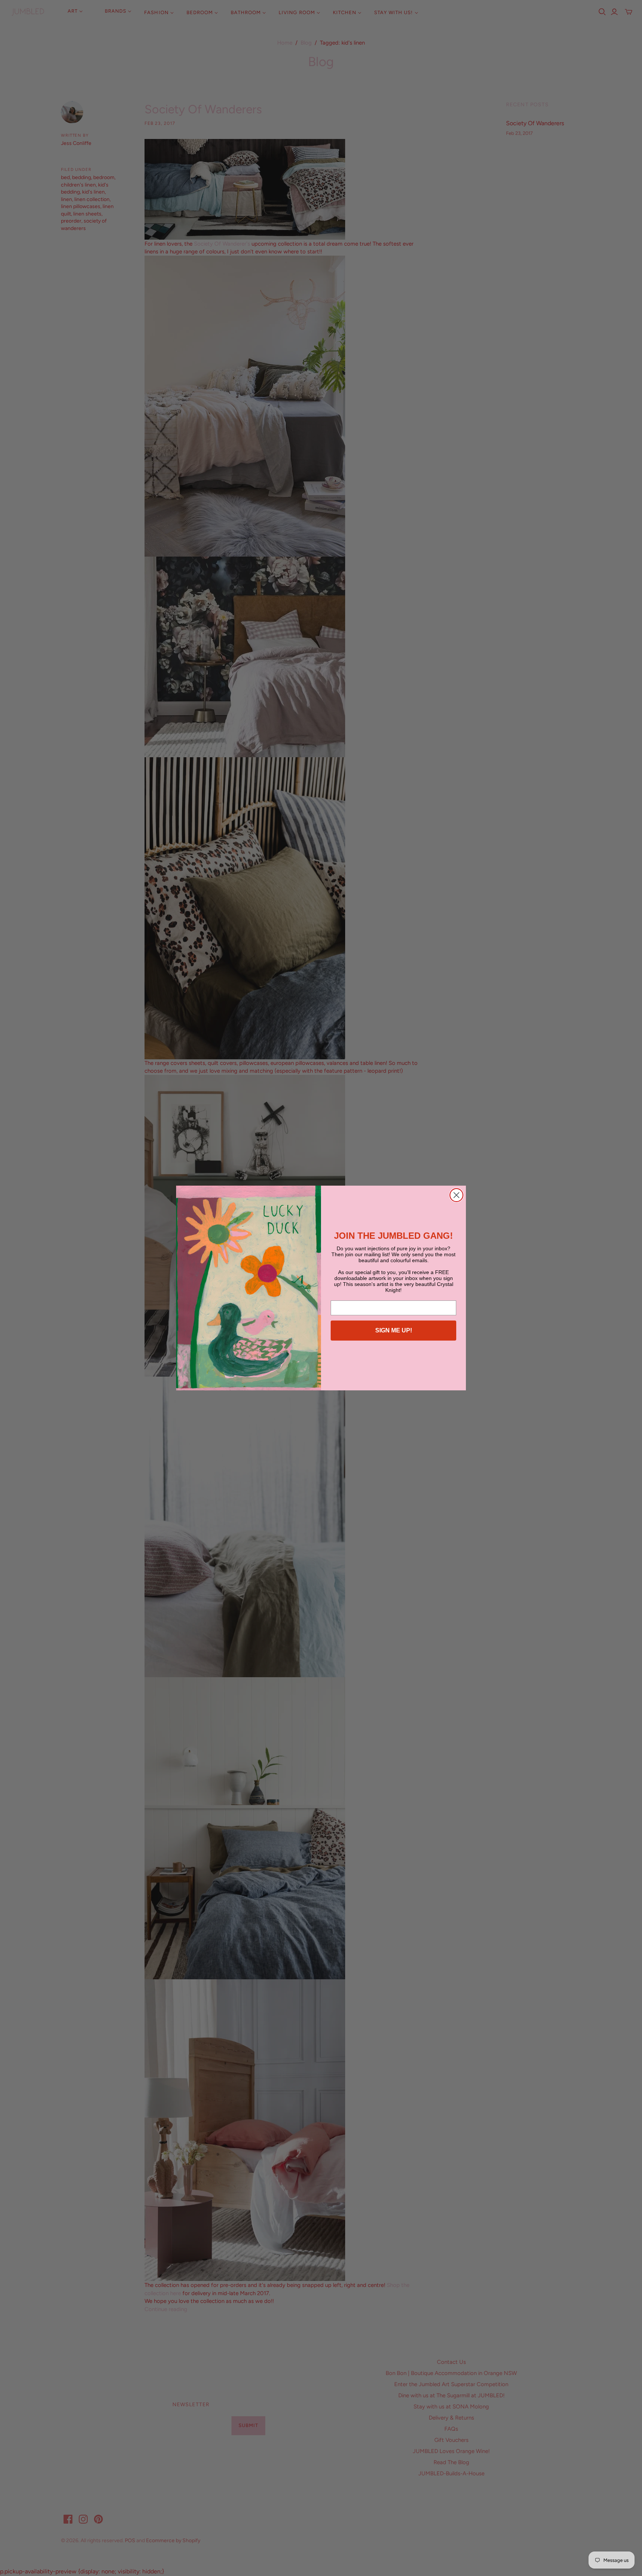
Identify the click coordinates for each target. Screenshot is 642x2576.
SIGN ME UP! (394, 1330)
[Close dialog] (456, 1195)
